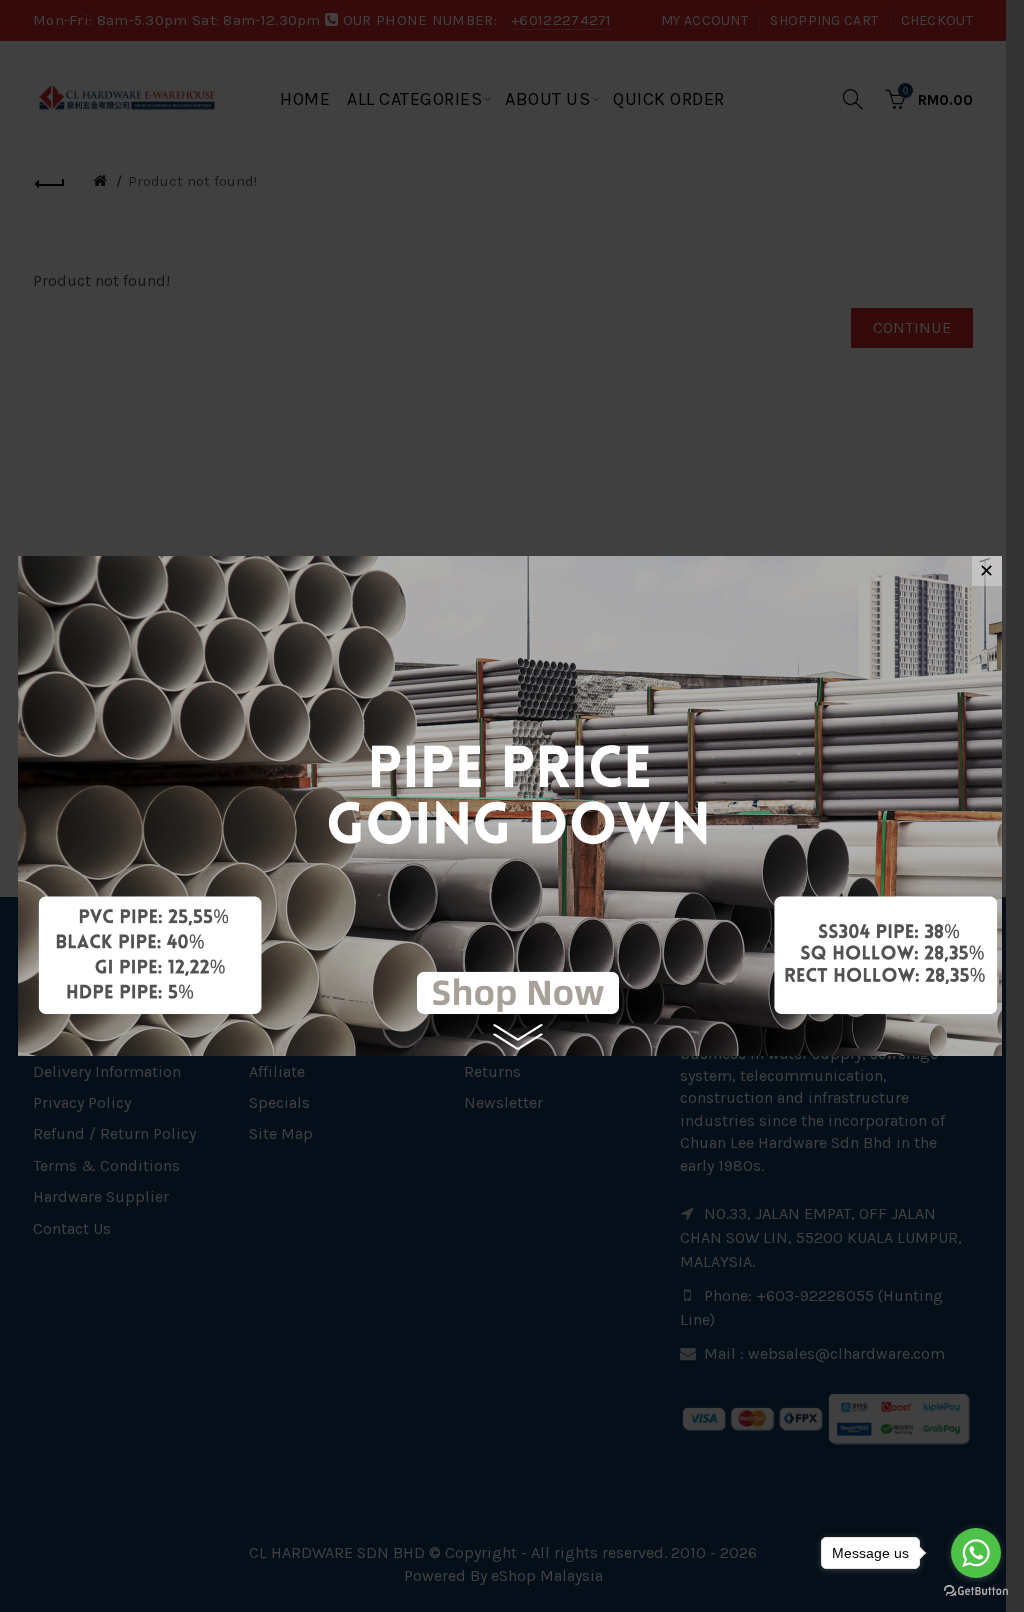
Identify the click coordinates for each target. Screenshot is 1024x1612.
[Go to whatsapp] (976, 1553)
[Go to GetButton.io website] (976, 1591)
